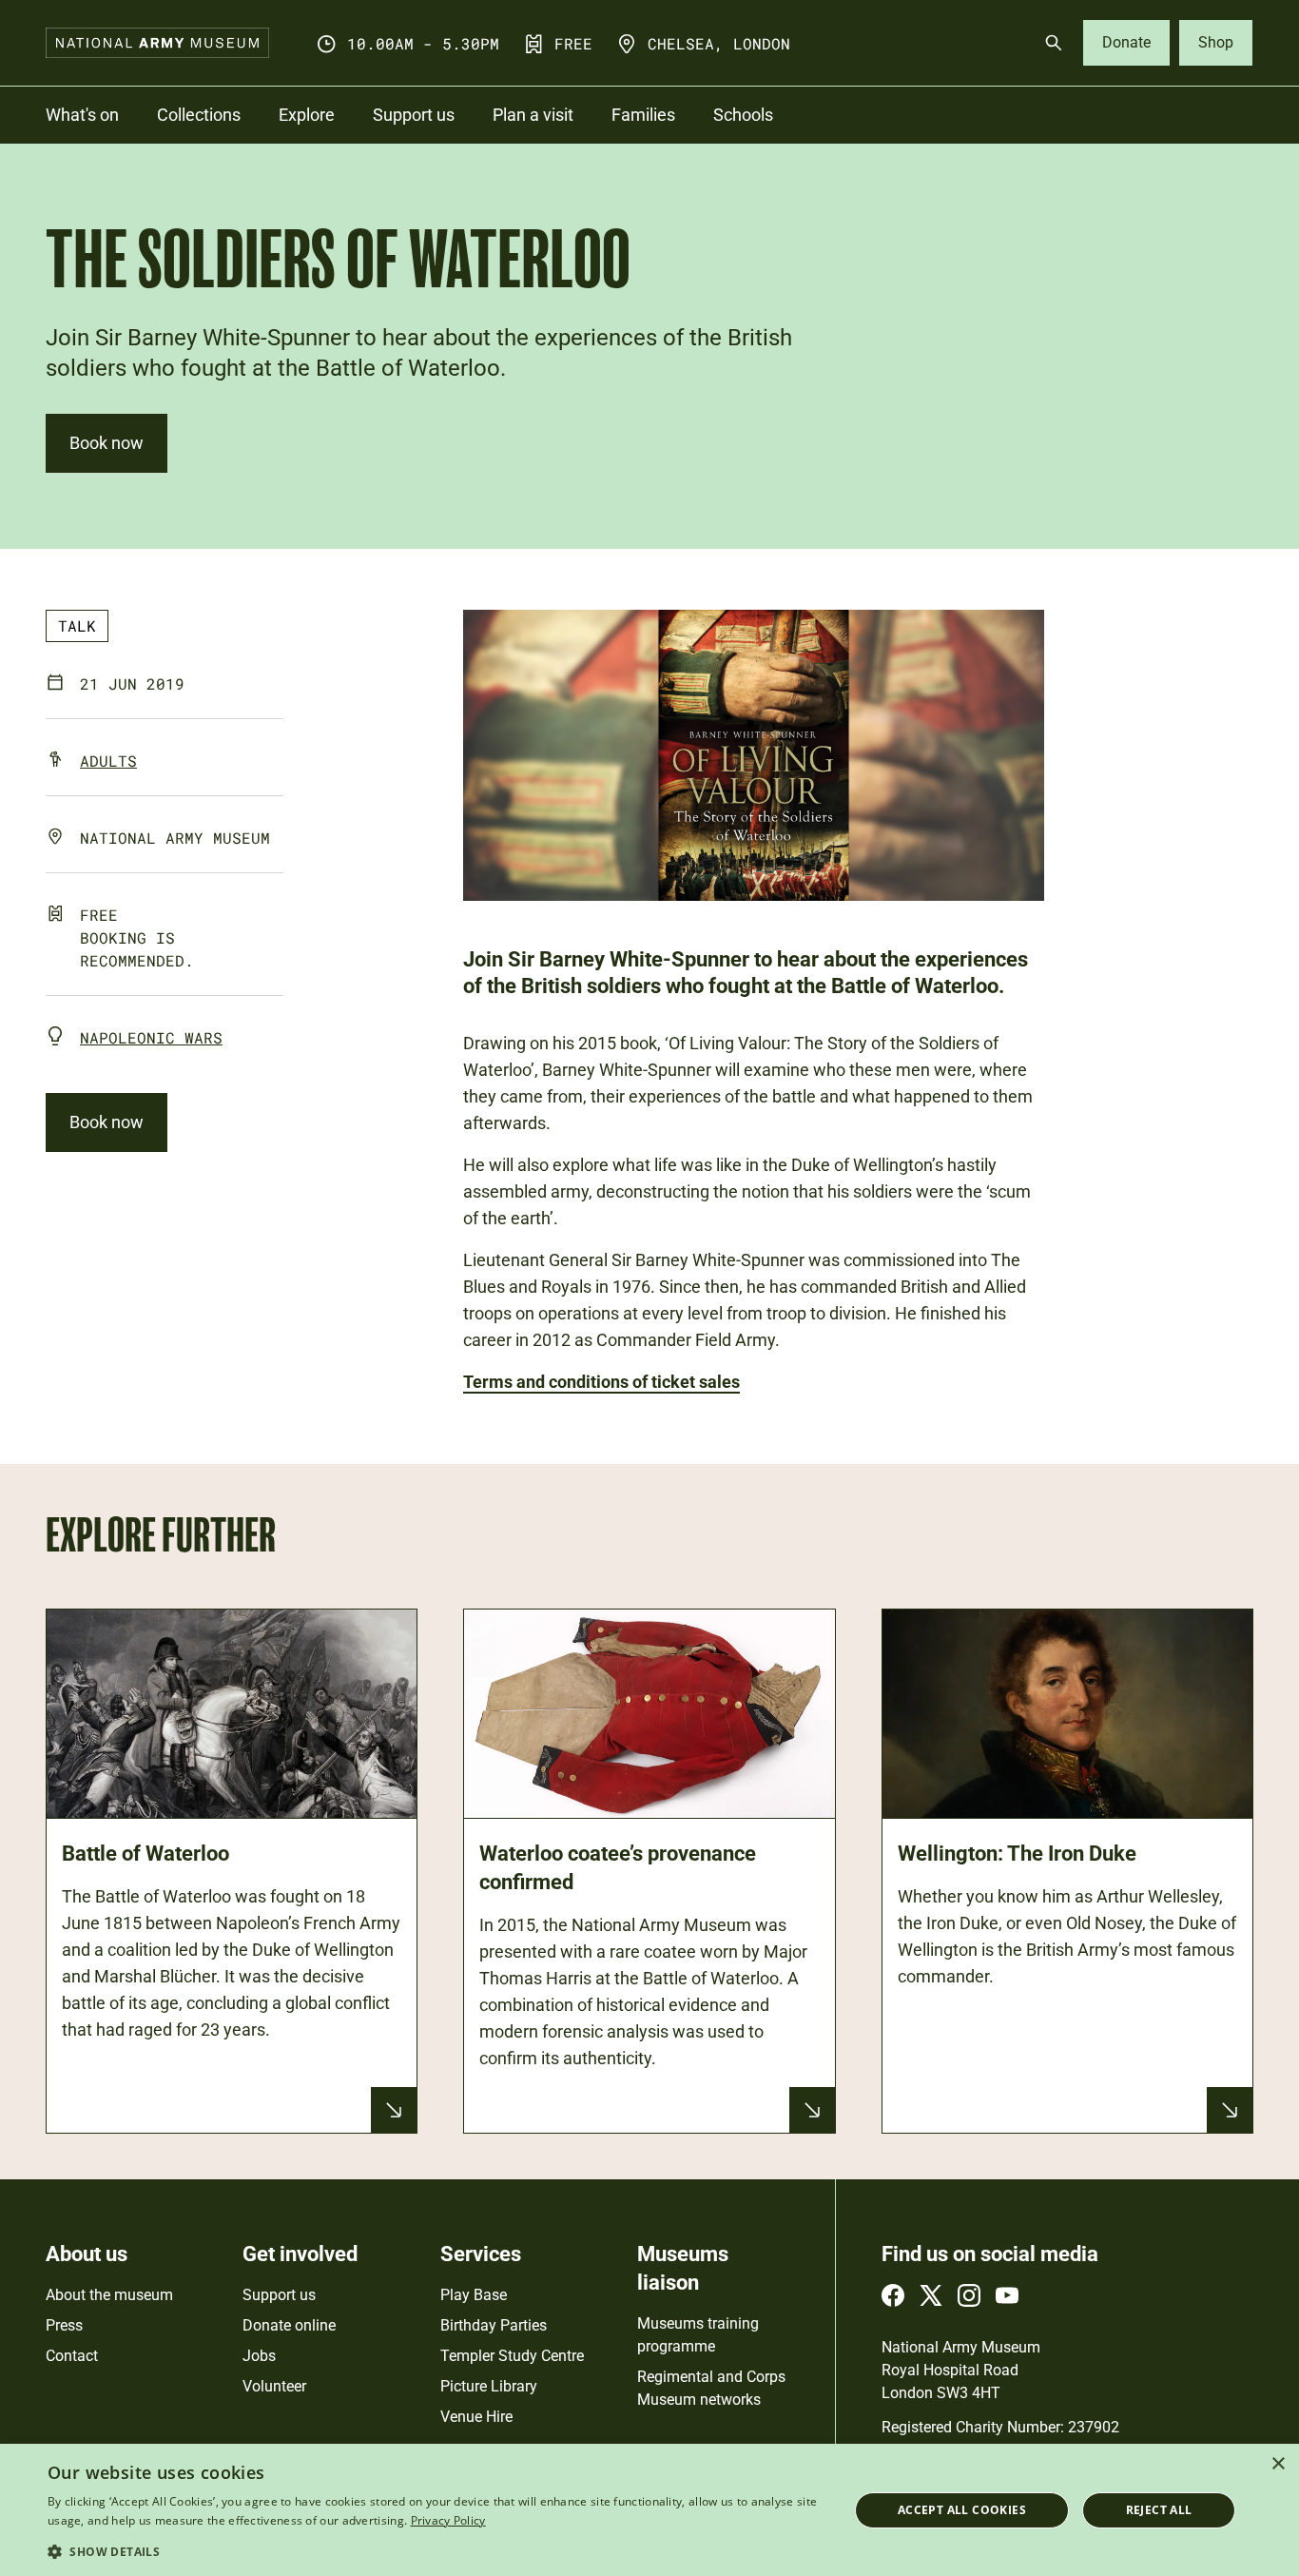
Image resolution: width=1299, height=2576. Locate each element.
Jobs (259, 2356)
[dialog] (649, 2510)
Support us (279, 2295)
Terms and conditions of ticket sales (601, 1382)
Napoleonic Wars (151, 1037)
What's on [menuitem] (82, 115)
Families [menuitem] (643, 115)
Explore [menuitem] (307, 115)
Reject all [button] (1159, 2510)
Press (64, 2325)
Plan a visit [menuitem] (533, 115)
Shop (1216, 42)
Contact (72, 2356)
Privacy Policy (448, 2520)
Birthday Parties (494, 2325)
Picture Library (489, 2386)
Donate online (289, 2325)
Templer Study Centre (512, 2356)
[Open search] (1054, 43)
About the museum (109, 2295)
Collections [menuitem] (199, 115)
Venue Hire (476, 2417)
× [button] (1278, 2464)
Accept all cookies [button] (962, 2510)
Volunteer (274, 2386)
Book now (107, 443)
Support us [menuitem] (414, 115)
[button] (436, 2551)
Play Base (474, 2295)
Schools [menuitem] (743, 115)
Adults (108, 761)
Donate (1126, 42)
